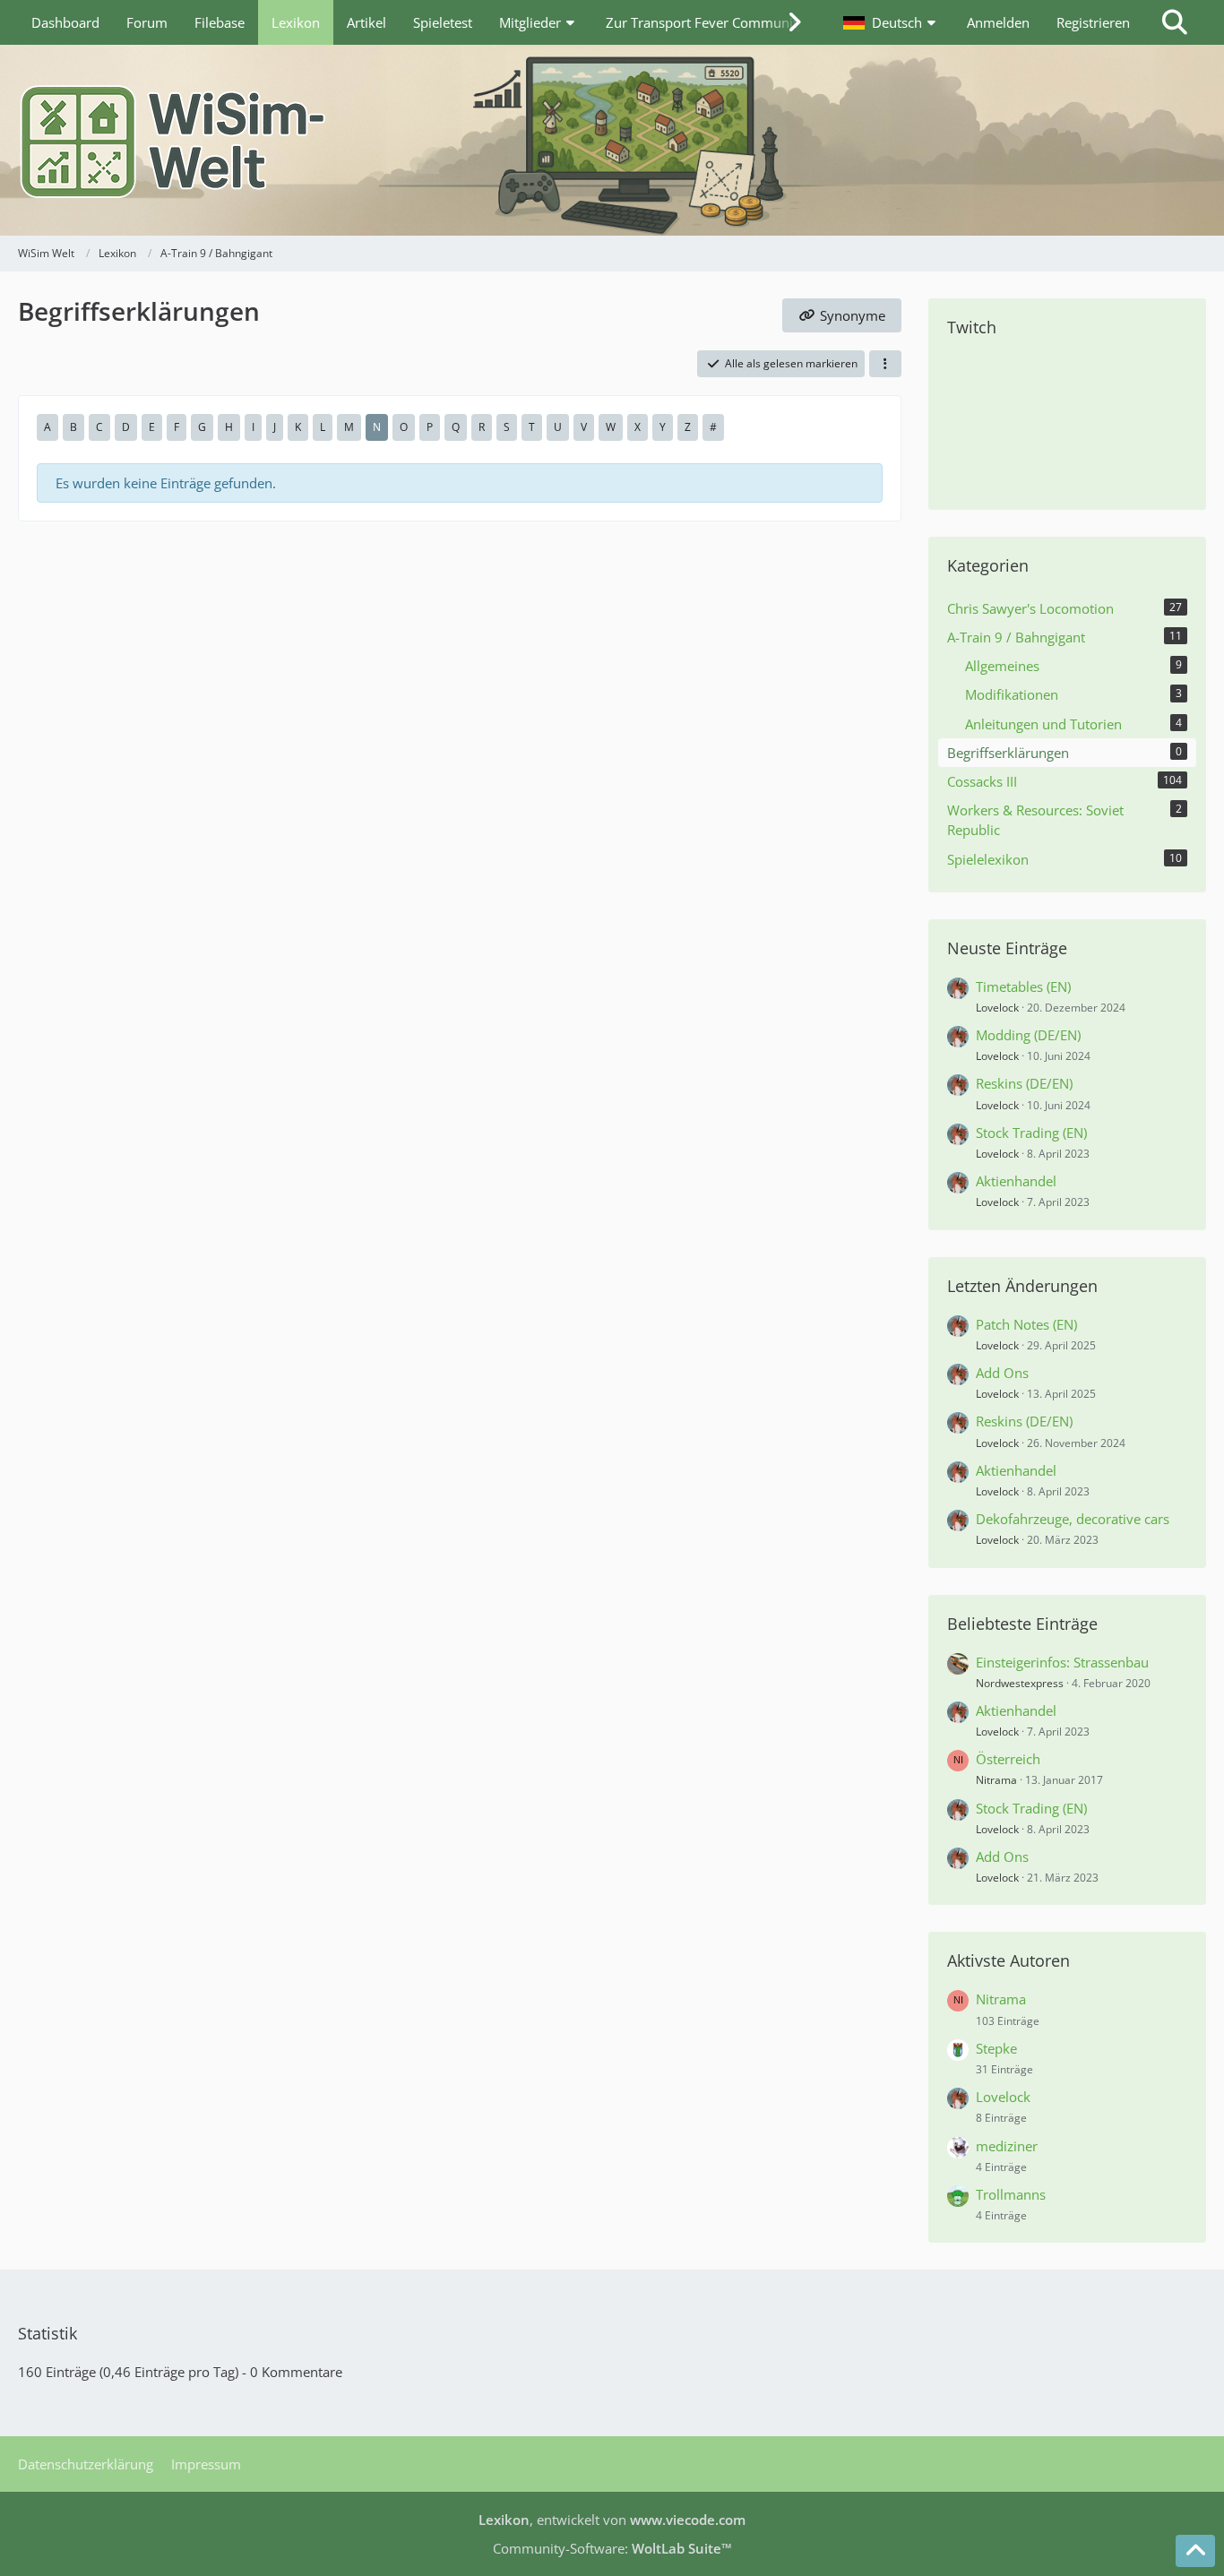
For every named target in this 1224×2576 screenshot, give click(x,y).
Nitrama (996, 1780)
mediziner (1007, 2146)
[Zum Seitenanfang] (1195, 2551)
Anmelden (998, 22)
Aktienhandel (1016, 1181)
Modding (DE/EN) (1028, 1035)
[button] (892, 22)
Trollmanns (1011, 2194)
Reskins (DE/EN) (1024, 1083)
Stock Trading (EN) (1031, 1133)
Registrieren (1093, 22)
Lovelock (997, 1008)
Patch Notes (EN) (1026, 1324)
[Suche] (1175, 22)
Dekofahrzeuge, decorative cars (1073, 1519)
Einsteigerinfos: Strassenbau (1062, 1662)
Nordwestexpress (1020, 1683)
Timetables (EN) (1023, 986)
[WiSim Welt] (612, 140)
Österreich (1008, 1759)
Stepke (996, 2048)
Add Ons (1002, 1373)
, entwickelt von (612, 2520)
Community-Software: (612, 2548)
